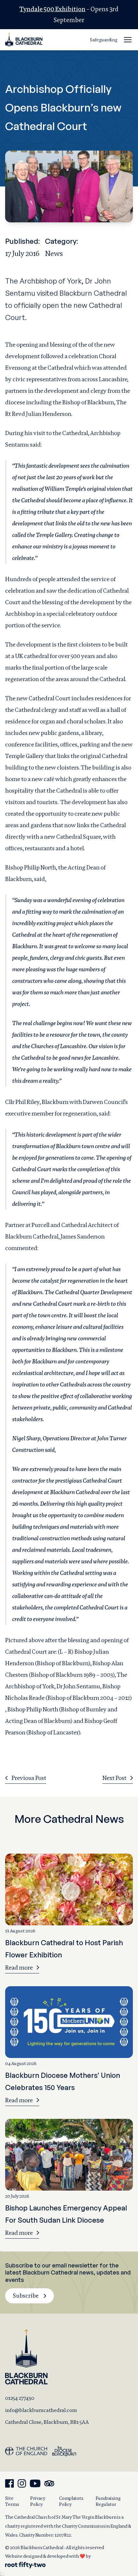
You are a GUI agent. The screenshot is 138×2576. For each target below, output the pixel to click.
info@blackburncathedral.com (41, 2410)
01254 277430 (20, 2398)
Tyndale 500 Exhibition (52, 9)
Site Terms (12, 2501)
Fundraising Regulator (108, 2501)
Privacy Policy (38, 2501)
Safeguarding (104, 40)
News (54, 253)
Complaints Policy (71, 2501)
